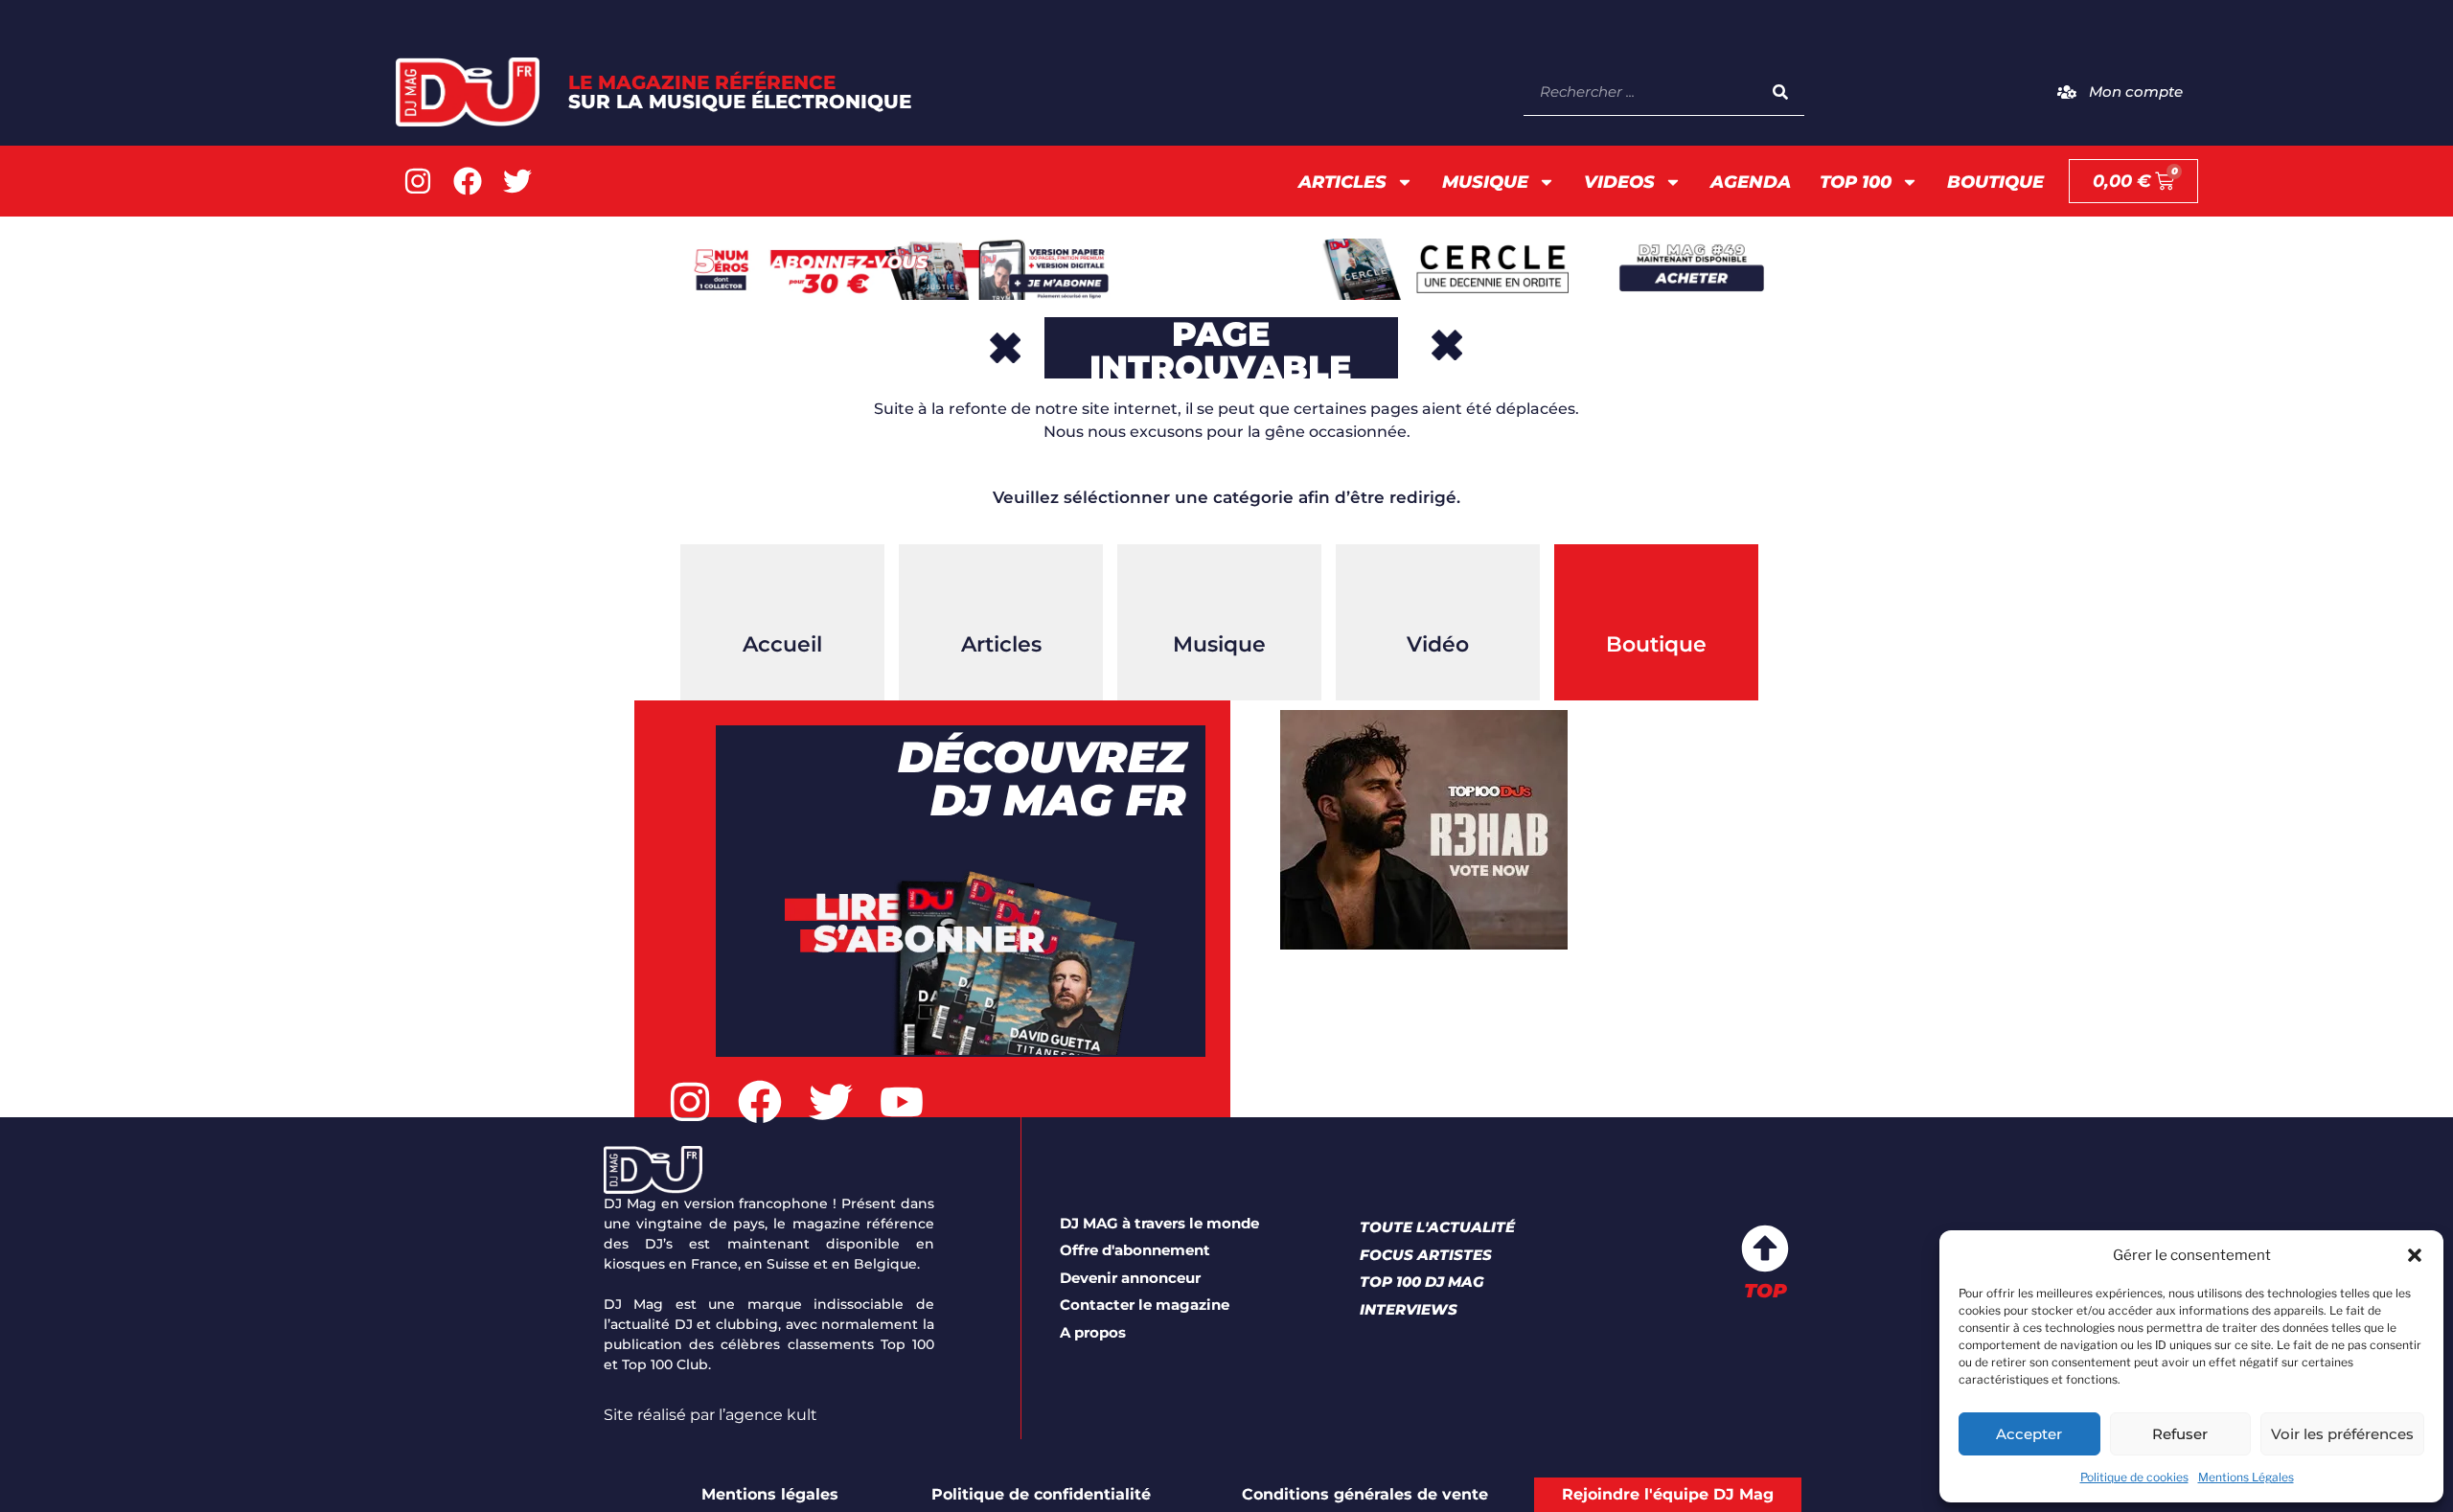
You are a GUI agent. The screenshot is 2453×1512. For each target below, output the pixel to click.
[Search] (1780, 92)
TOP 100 (1856, 182)
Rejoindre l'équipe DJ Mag (1668, 1494)
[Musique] (1220, 592)
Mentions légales (770, 1494)
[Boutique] (1657, 592)
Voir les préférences (2342, 1434)
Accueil (782, 644)
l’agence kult (768, 1415)
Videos (1619, 182)
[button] (2415, 1255)
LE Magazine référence (740, 92)
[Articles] (1001, 592)
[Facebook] (468, 181)
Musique (1485, 182)
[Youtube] (902, 1102)
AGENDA (1751, 182)
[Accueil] (783, 592)
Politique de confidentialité (1041, 1494)
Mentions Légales (2246, 1477)
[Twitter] (517, 181)
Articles (1342, 182)
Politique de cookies (2134, 1477)
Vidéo (1438, 644)
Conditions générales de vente (1365, 1494)
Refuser (2180, 1434)
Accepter (2029, 1434)
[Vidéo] (1438, 592)
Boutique (1995, 182)
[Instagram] (418, 181)
